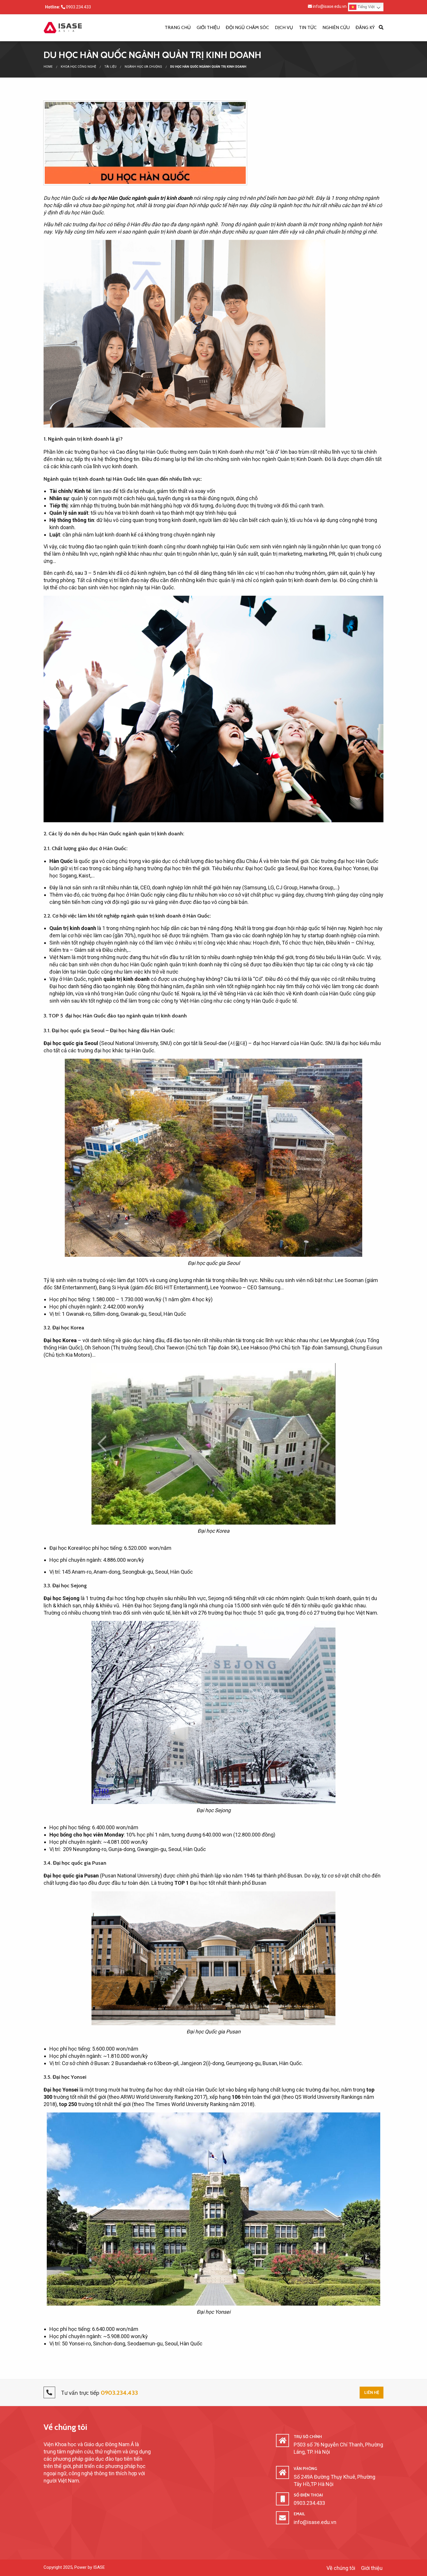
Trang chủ (178, 27)
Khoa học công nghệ (78, 67)
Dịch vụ (284, 27)
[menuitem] (178, 28)
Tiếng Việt (366, 7)
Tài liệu (110, 67)
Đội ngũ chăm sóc (247, 27)
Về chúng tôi (65, 2427)
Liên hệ (372, 2392)
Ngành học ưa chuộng (143, 67)
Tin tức (308, 27)
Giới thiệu (208, 27)
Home (48, 67)
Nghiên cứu (336, 27)
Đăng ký (365, 27)
